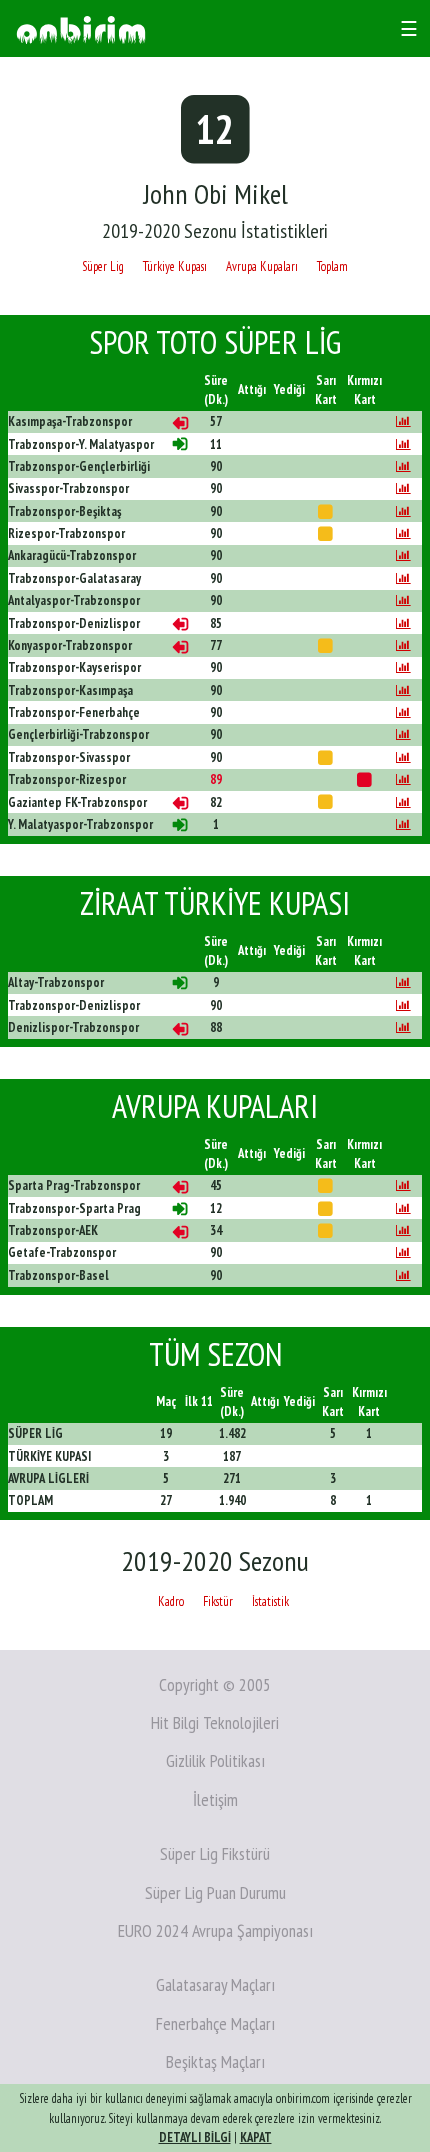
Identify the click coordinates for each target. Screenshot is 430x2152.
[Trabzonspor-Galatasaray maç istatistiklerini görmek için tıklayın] (403, 578)
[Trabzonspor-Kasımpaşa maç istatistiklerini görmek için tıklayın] (403, 690)
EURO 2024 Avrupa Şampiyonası (215, 1930)
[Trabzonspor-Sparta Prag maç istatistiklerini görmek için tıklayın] (403, 1208)
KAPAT (256, 2137)
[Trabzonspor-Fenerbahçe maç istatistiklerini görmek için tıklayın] (403, 712)
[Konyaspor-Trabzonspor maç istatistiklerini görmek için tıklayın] (403, 645)
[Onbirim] (81, 28)
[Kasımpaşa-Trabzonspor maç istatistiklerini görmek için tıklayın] (403, 421)
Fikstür (218, 1601)
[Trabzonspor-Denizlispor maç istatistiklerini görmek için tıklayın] (403, 623)
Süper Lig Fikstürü (215, 1853)
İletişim (215, 1799)
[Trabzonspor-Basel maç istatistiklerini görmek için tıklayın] (403, 1275)
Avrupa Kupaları (262, 266)
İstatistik (270, 1601)
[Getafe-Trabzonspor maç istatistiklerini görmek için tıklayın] (403, 1252)
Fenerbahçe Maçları (215, 2023)
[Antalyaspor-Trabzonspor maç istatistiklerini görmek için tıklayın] (403, 600)
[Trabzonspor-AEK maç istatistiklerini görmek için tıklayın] (403, 1230)
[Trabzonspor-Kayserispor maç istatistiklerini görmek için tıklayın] (403, 667)
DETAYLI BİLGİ (195, 2137)
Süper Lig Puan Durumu (215, 1892)
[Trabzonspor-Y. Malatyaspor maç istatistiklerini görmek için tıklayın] (403, 444)
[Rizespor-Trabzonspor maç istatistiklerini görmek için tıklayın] (403, 533)
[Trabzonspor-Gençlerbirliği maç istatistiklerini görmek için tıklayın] (403, 466)
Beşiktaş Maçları (215, 2061)
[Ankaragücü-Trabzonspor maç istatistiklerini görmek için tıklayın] (403, 555)
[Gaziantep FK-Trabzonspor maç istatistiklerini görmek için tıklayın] (403, 802)
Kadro (171, 1601)
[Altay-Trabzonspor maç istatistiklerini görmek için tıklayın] (403, 982)
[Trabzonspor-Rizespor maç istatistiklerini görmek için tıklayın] (403, 779)
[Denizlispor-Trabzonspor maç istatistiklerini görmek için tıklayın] (403, 1027)
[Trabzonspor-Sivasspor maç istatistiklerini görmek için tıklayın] (403, 757)
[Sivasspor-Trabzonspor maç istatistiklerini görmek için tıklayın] (403, 488)
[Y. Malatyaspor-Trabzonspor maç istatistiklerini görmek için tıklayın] (403, 824)
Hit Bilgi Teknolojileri (215, 1722)
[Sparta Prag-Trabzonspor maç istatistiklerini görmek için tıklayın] (403, 1185)
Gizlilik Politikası (215, 1760)
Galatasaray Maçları (215, 1984)
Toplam (332, 266)
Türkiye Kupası (175, 266)
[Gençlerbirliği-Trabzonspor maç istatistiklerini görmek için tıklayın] (403, 734)
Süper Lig (103, 266)
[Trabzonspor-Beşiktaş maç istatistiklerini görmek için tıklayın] (403, 511)
